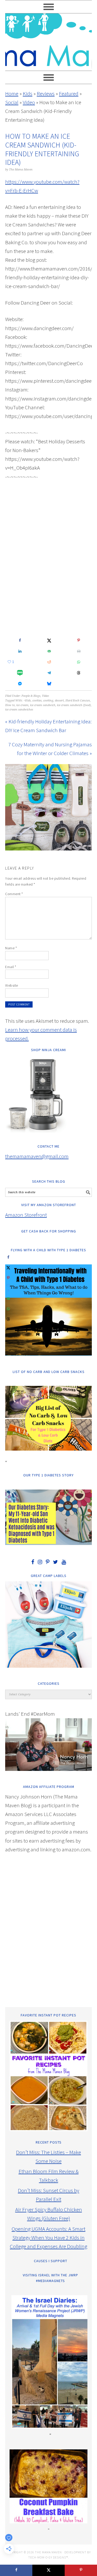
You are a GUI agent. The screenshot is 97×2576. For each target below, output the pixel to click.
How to (10, 705)
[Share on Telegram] (48, 673)
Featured (69, 93)
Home (12, 93)
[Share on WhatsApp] (78, 662)
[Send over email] (48, 651)
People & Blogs (31, 696)
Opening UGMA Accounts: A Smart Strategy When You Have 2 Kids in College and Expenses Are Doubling (48, 2238)
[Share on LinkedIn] (19, 651)
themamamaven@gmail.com (37, 1156)
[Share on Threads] (78, 673)
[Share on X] (48, 640)
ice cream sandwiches (19, 710)
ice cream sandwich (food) (74, 705)
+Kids (27, 701)
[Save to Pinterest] (78, 640)
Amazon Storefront (26, 1215)
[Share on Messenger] (19, 684)
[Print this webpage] (78, 651)
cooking (48, 701)
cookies (37, 701)
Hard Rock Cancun (78, 701)
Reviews (46, 93)
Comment (14, 894)
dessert (59, 701)
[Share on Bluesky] (48, 684)
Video (29, 102)
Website (12, 985)
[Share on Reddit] (48, 662)
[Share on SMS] (19, 673)
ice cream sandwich (43, 705)
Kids (28, 93)
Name (11, 948)
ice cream (22, 705)
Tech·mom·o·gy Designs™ (48, 2557)
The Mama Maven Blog (48, 40)
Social (12, 102)
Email (11, 967)
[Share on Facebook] (19, 640)
